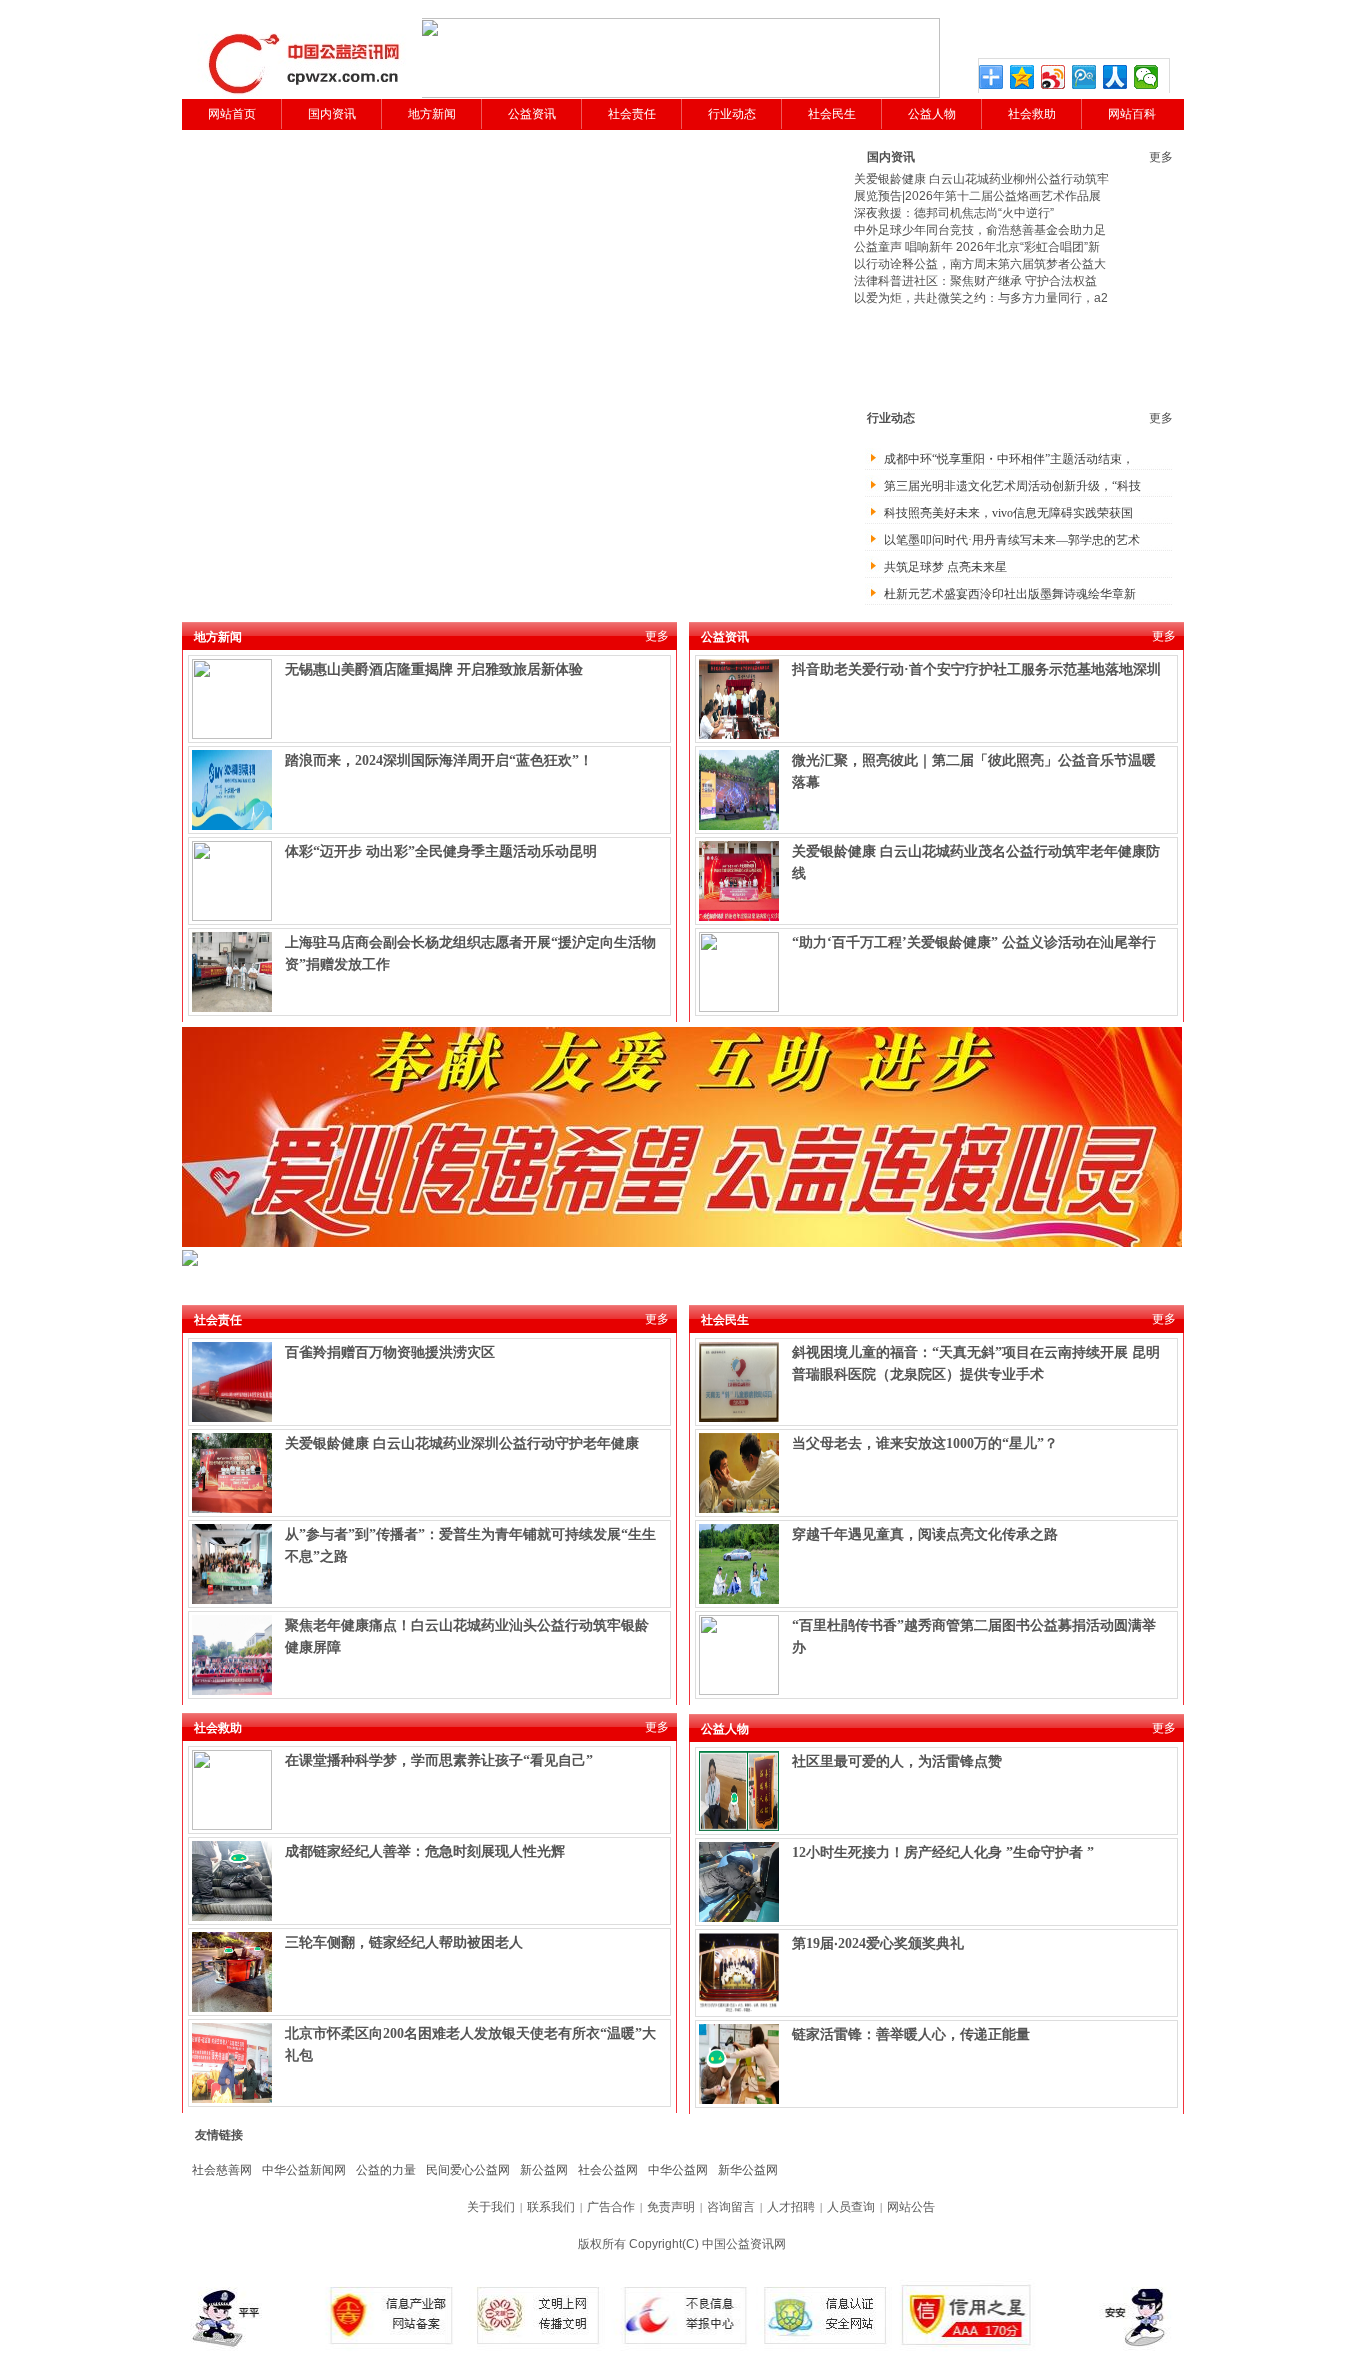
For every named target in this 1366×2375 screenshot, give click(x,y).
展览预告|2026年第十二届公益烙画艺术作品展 (977, 196)
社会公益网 (608, 2170)
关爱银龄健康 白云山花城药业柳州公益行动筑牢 (981, 179)
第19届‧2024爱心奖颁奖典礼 (878, 1943)
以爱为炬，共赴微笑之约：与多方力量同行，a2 (981, 298)
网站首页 (232, 114)
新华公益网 (748, 2170)
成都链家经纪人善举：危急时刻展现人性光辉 (425, 1851)
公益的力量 (386, 2170)
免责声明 (671, 2207)
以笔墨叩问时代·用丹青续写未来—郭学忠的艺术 (1012, 540)
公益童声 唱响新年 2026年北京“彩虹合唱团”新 (977, 247)
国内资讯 (332, 114)
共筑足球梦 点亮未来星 (945, 567)
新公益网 (544, 2170)
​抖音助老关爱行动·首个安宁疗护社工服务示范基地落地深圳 (976, 669)
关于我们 (491, 2207)
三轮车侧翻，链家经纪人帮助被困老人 (404, 1942)
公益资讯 (532, 114)
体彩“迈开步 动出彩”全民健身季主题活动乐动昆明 (441, 851)
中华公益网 (678, 2170)
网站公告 (911, 2207)
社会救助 (1032, 114)
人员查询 (851, 2207)
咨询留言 (731, 2207)
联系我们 (551, 2207)
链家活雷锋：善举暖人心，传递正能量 (911, 2034)
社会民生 (832, 114)
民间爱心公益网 (468, 2170)
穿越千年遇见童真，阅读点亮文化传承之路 (925, 1534)
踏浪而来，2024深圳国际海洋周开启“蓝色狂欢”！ (439, 760)
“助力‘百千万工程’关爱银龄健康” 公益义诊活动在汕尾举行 (974, 942)
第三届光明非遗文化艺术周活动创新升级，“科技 (1012, 486)
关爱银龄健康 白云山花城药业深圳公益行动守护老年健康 (462, 1443)
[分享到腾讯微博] (1084, 77)
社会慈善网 (222, 2170)
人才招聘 (791, 2207)
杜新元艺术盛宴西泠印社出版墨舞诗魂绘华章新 (1010, 594)
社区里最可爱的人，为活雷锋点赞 (897, 1761)
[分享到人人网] (1115, 77)
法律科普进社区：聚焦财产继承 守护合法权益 (975, 281)
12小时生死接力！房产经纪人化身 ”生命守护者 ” (943, 1852)
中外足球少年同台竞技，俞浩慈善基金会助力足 (980, 230)
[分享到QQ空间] (1022, 77)
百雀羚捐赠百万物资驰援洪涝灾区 (390, 1352)
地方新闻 (432, 114)
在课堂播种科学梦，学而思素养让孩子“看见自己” (439, 1760)
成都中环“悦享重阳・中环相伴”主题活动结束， (1009, 459)
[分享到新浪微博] (1053, 77)
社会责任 (632, 114)
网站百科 (1132, 114)
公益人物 (932, 114)
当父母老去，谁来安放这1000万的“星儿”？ (925, 1443)
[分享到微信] (1146, 77)
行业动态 (732, 114)
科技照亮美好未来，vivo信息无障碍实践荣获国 (1008, 513)
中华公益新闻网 (304, 2170)
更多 (1161, 157)
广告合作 (611, 2207)
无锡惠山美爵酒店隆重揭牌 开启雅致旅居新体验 (434, 669)
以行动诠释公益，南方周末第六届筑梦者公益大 (980, 264)
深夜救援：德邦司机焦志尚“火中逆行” (954, 213)
